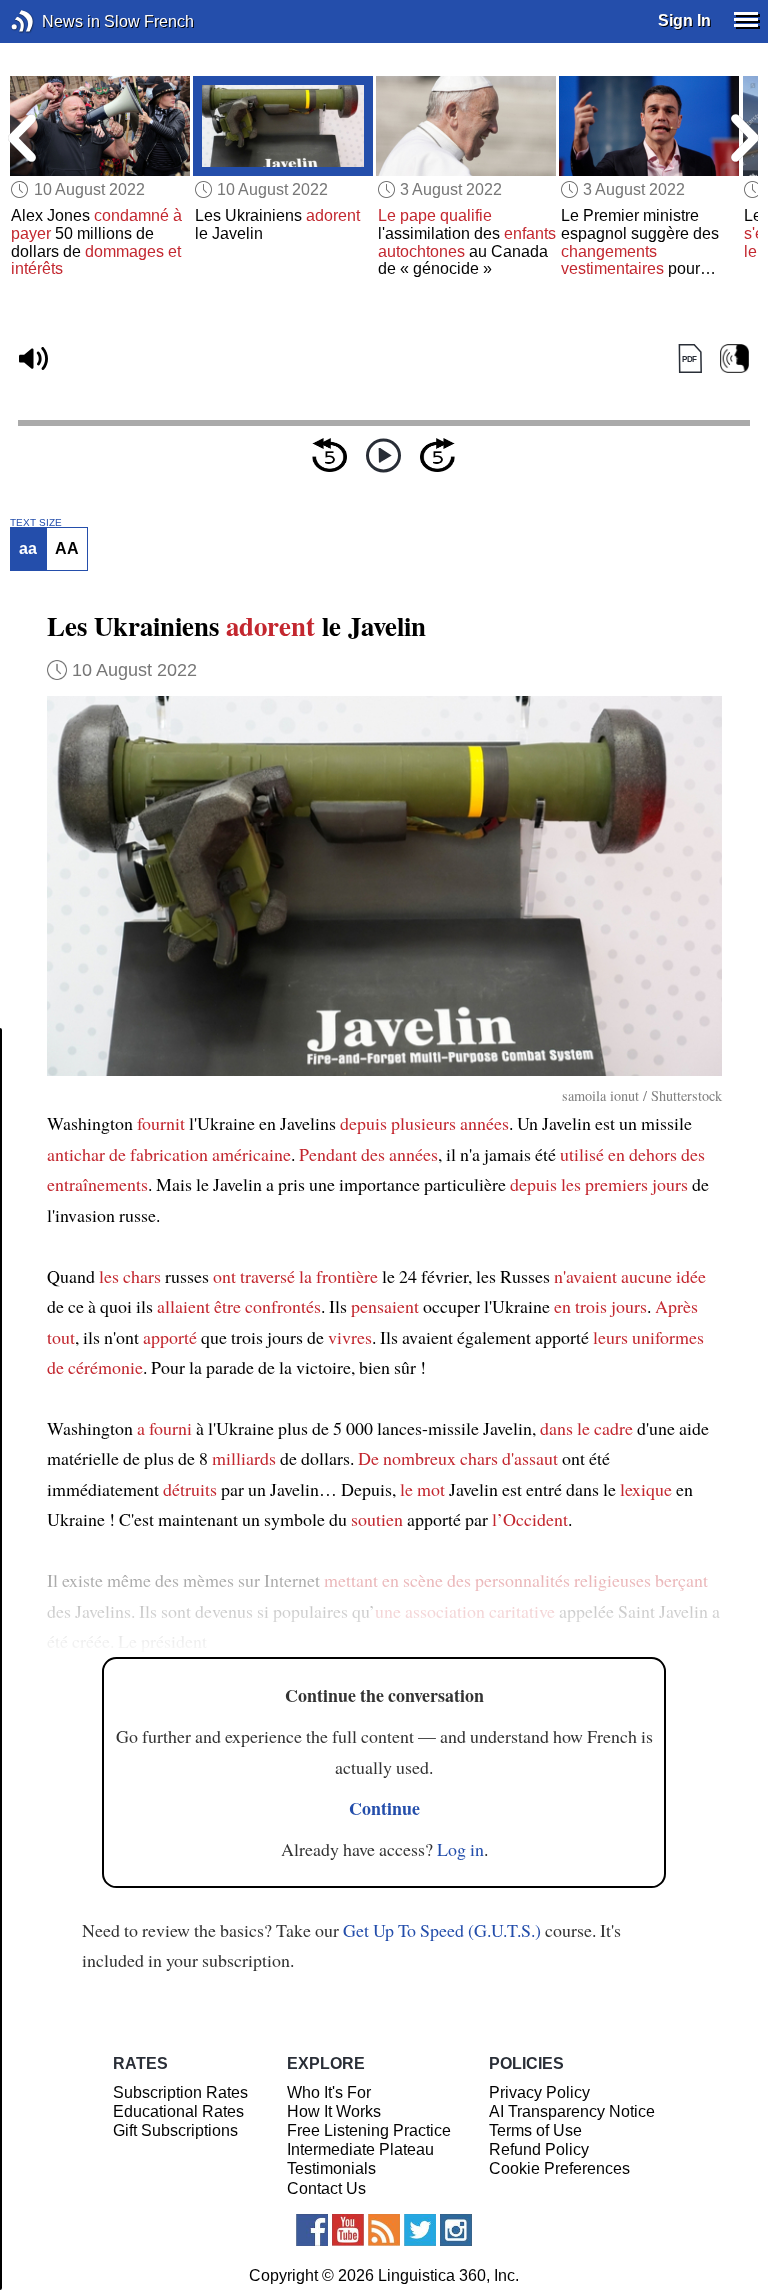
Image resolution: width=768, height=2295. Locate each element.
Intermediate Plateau (360, 2149)
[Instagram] (456, 2230)
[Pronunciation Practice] (734, 359)
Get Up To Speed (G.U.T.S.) (442, 1930)
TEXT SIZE (36, 523)
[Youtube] (348, 2230)
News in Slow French (52, 21)
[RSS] (384, 2230)
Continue (384, 1808)
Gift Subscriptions (175, 2130)
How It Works (334, 2111)
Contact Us (326, 2188)
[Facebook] (312, 2230)
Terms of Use (535, 2130)
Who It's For (329, 2092)
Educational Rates (178, 2111)
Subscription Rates (180, 2092)
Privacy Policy (539, 2092)
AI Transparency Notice (572, 2111)
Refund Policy (539, 2149)
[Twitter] (420, 2230)
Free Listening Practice (369, 2130)
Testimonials (331, 2168)
